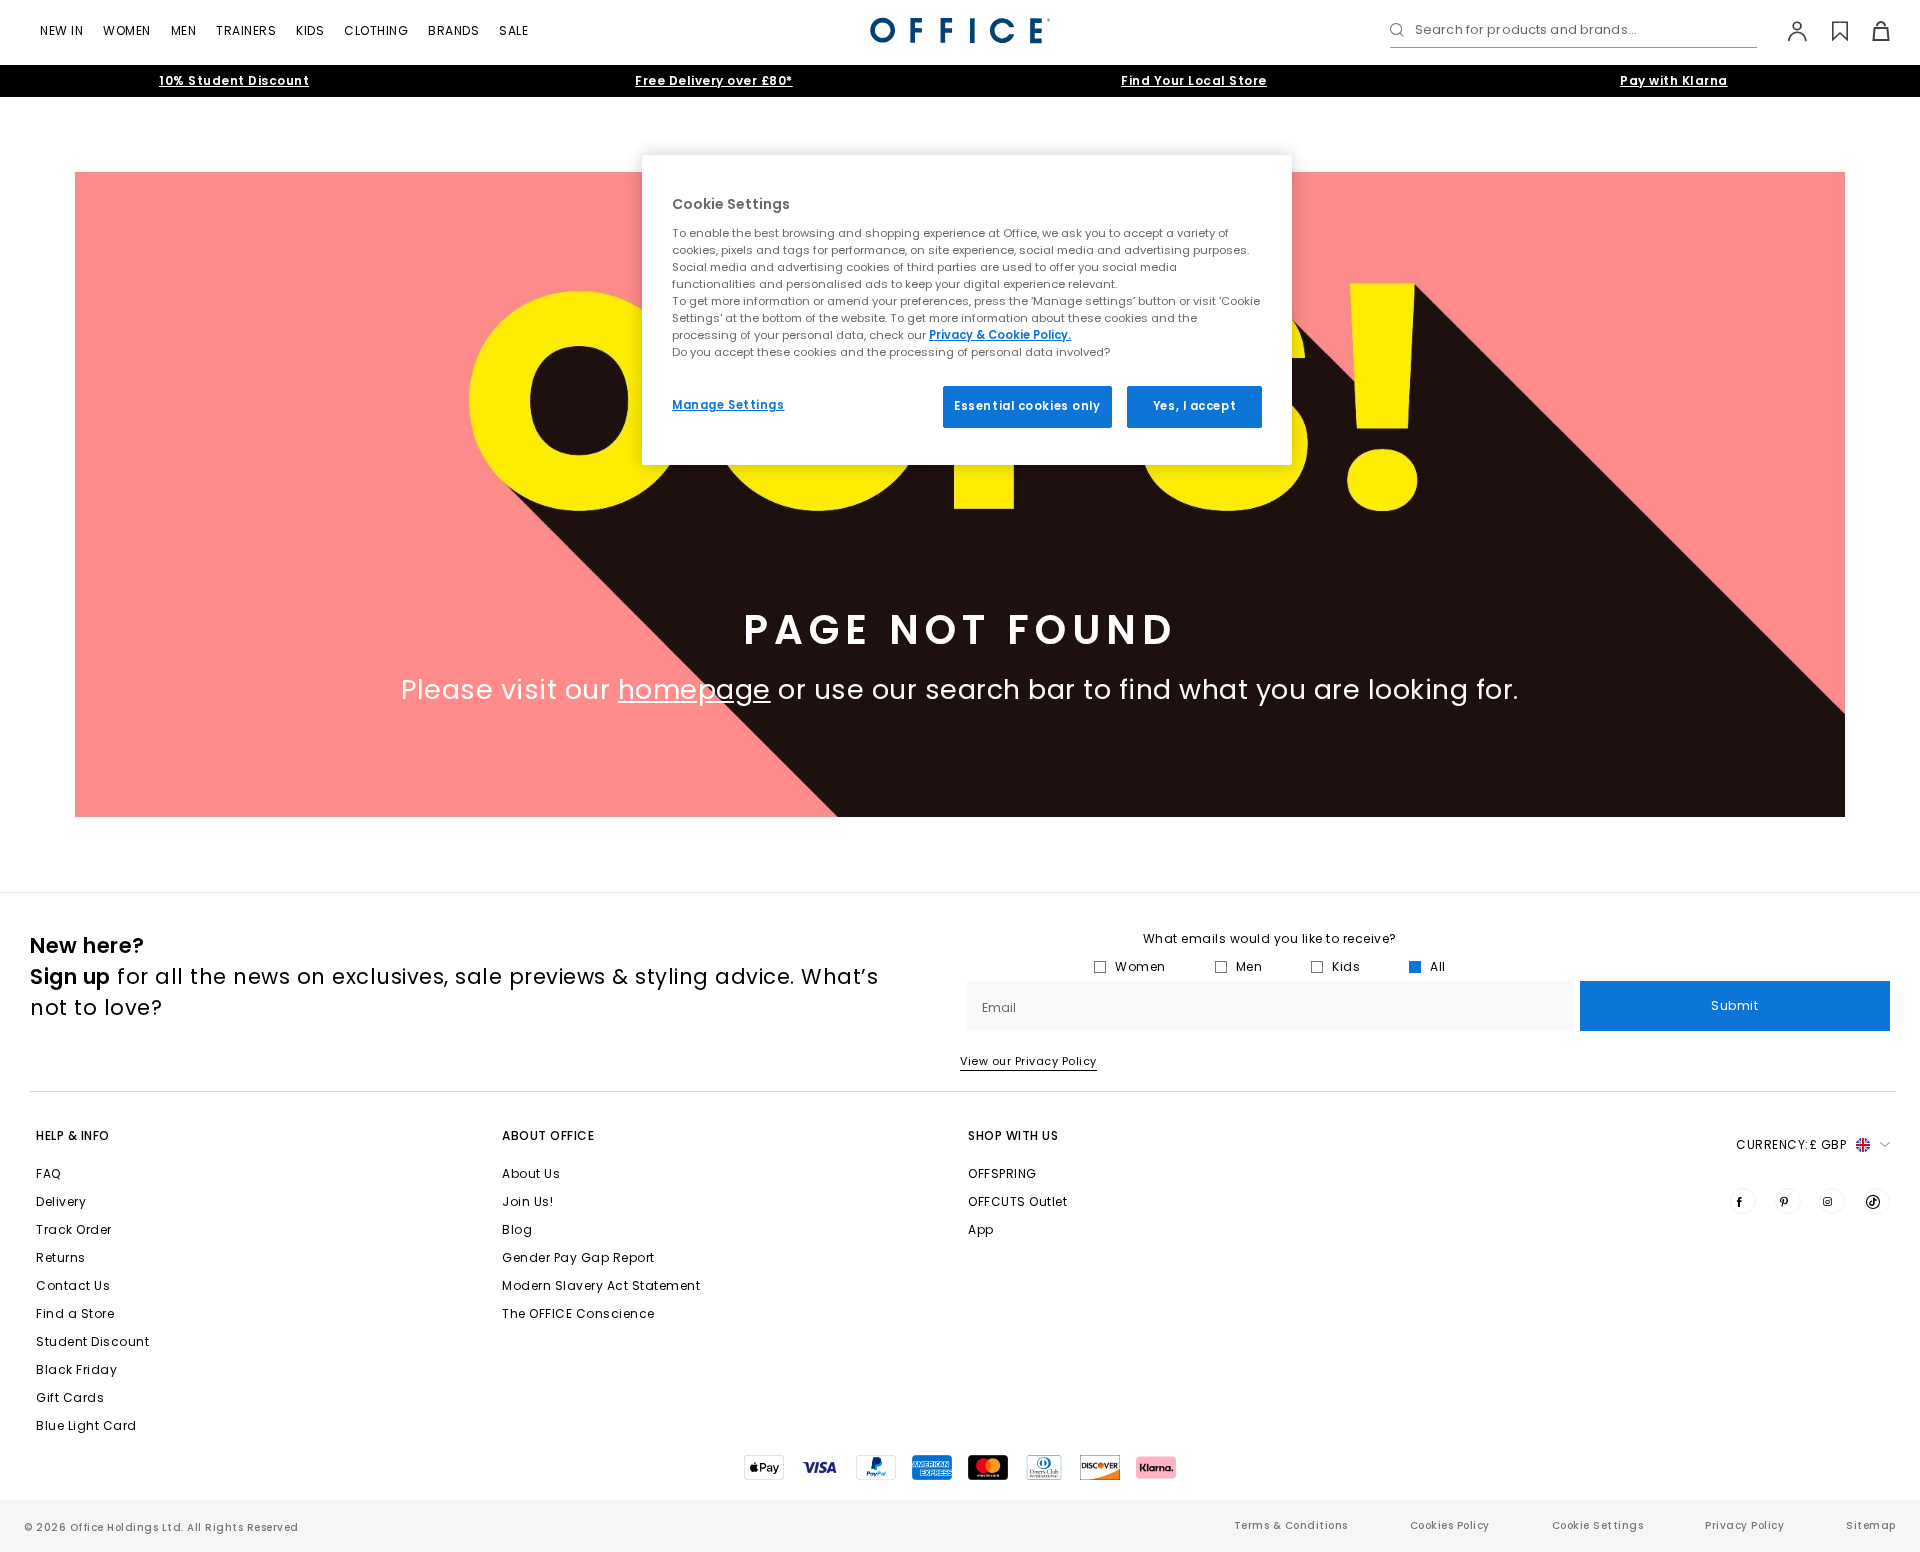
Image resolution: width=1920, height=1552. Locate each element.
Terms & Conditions (1291, 1525)
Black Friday (76, 1369)
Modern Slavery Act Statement (601, 1285)
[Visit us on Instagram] (1832, 1201)
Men (184, 30)
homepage (694, 689)
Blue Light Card (86, 1425)
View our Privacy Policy (1028, 1061)
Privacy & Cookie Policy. (1000, 335)
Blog (517, 1229)
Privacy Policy (1744, 1525)
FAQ (48, 1173)
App (981, 1229)
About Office (548, 1135)
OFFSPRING (1002, 1173)
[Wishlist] (1828, 31)
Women (127, 30)
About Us (531, 1173)
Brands (453, 30)
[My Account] (1787, 31)
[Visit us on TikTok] (1877, 1201)
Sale (513, 30)
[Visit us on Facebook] (1743, 1201)
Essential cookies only (1027, 406)
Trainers (246, 30)
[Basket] (1869, 31)
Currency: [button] (1791, 1144)
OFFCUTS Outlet (1017, 1201)
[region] (967, 310)
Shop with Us (1013, 1135)
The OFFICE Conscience (578, 1313)
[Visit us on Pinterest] (1788, 1201)
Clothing (376, 30)
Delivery (61, 1201)
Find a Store (75, 1313)
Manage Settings (728, 405)
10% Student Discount (234, 80)
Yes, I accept (1194, 406)
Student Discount (92, 1341)
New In (61, 30)
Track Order (74, 1229)
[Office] (960, 30)
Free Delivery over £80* (714, 80)
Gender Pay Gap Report (578, 1257)
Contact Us (73, 1285)
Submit (1734, 1005)
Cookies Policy (1450, 1525)
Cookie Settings (1598, 1525)
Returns (61, 1257)
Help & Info (73, 1135)
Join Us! (527, 1201)
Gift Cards (70, 1397)
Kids (310, 30)
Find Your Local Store (1194, 80)
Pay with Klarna (1674, 80)
